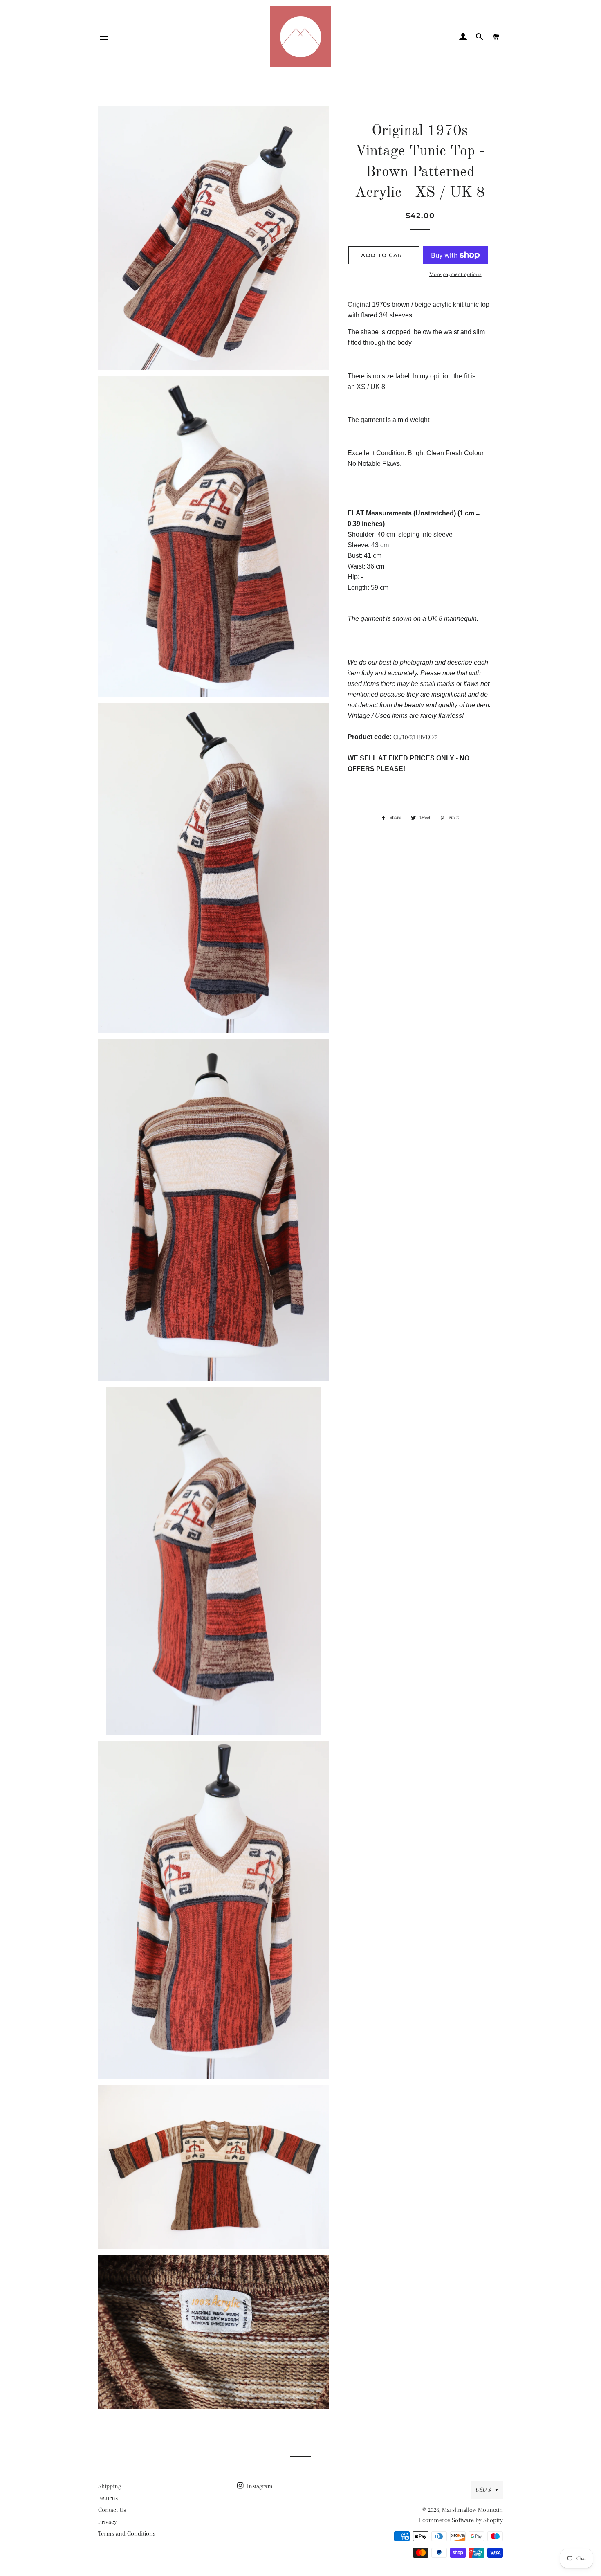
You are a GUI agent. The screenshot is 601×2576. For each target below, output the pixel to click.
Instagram (259, 2486)
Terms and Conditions (127, 2533)
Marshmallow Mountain (472, 2510)
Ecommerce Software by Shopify (461, 2520)
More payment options (455, 274)
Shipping (110, 2486)
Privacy (108, 2522)
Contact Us (112, 2510)
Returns (108, 2498)
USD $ (483, 2490)
